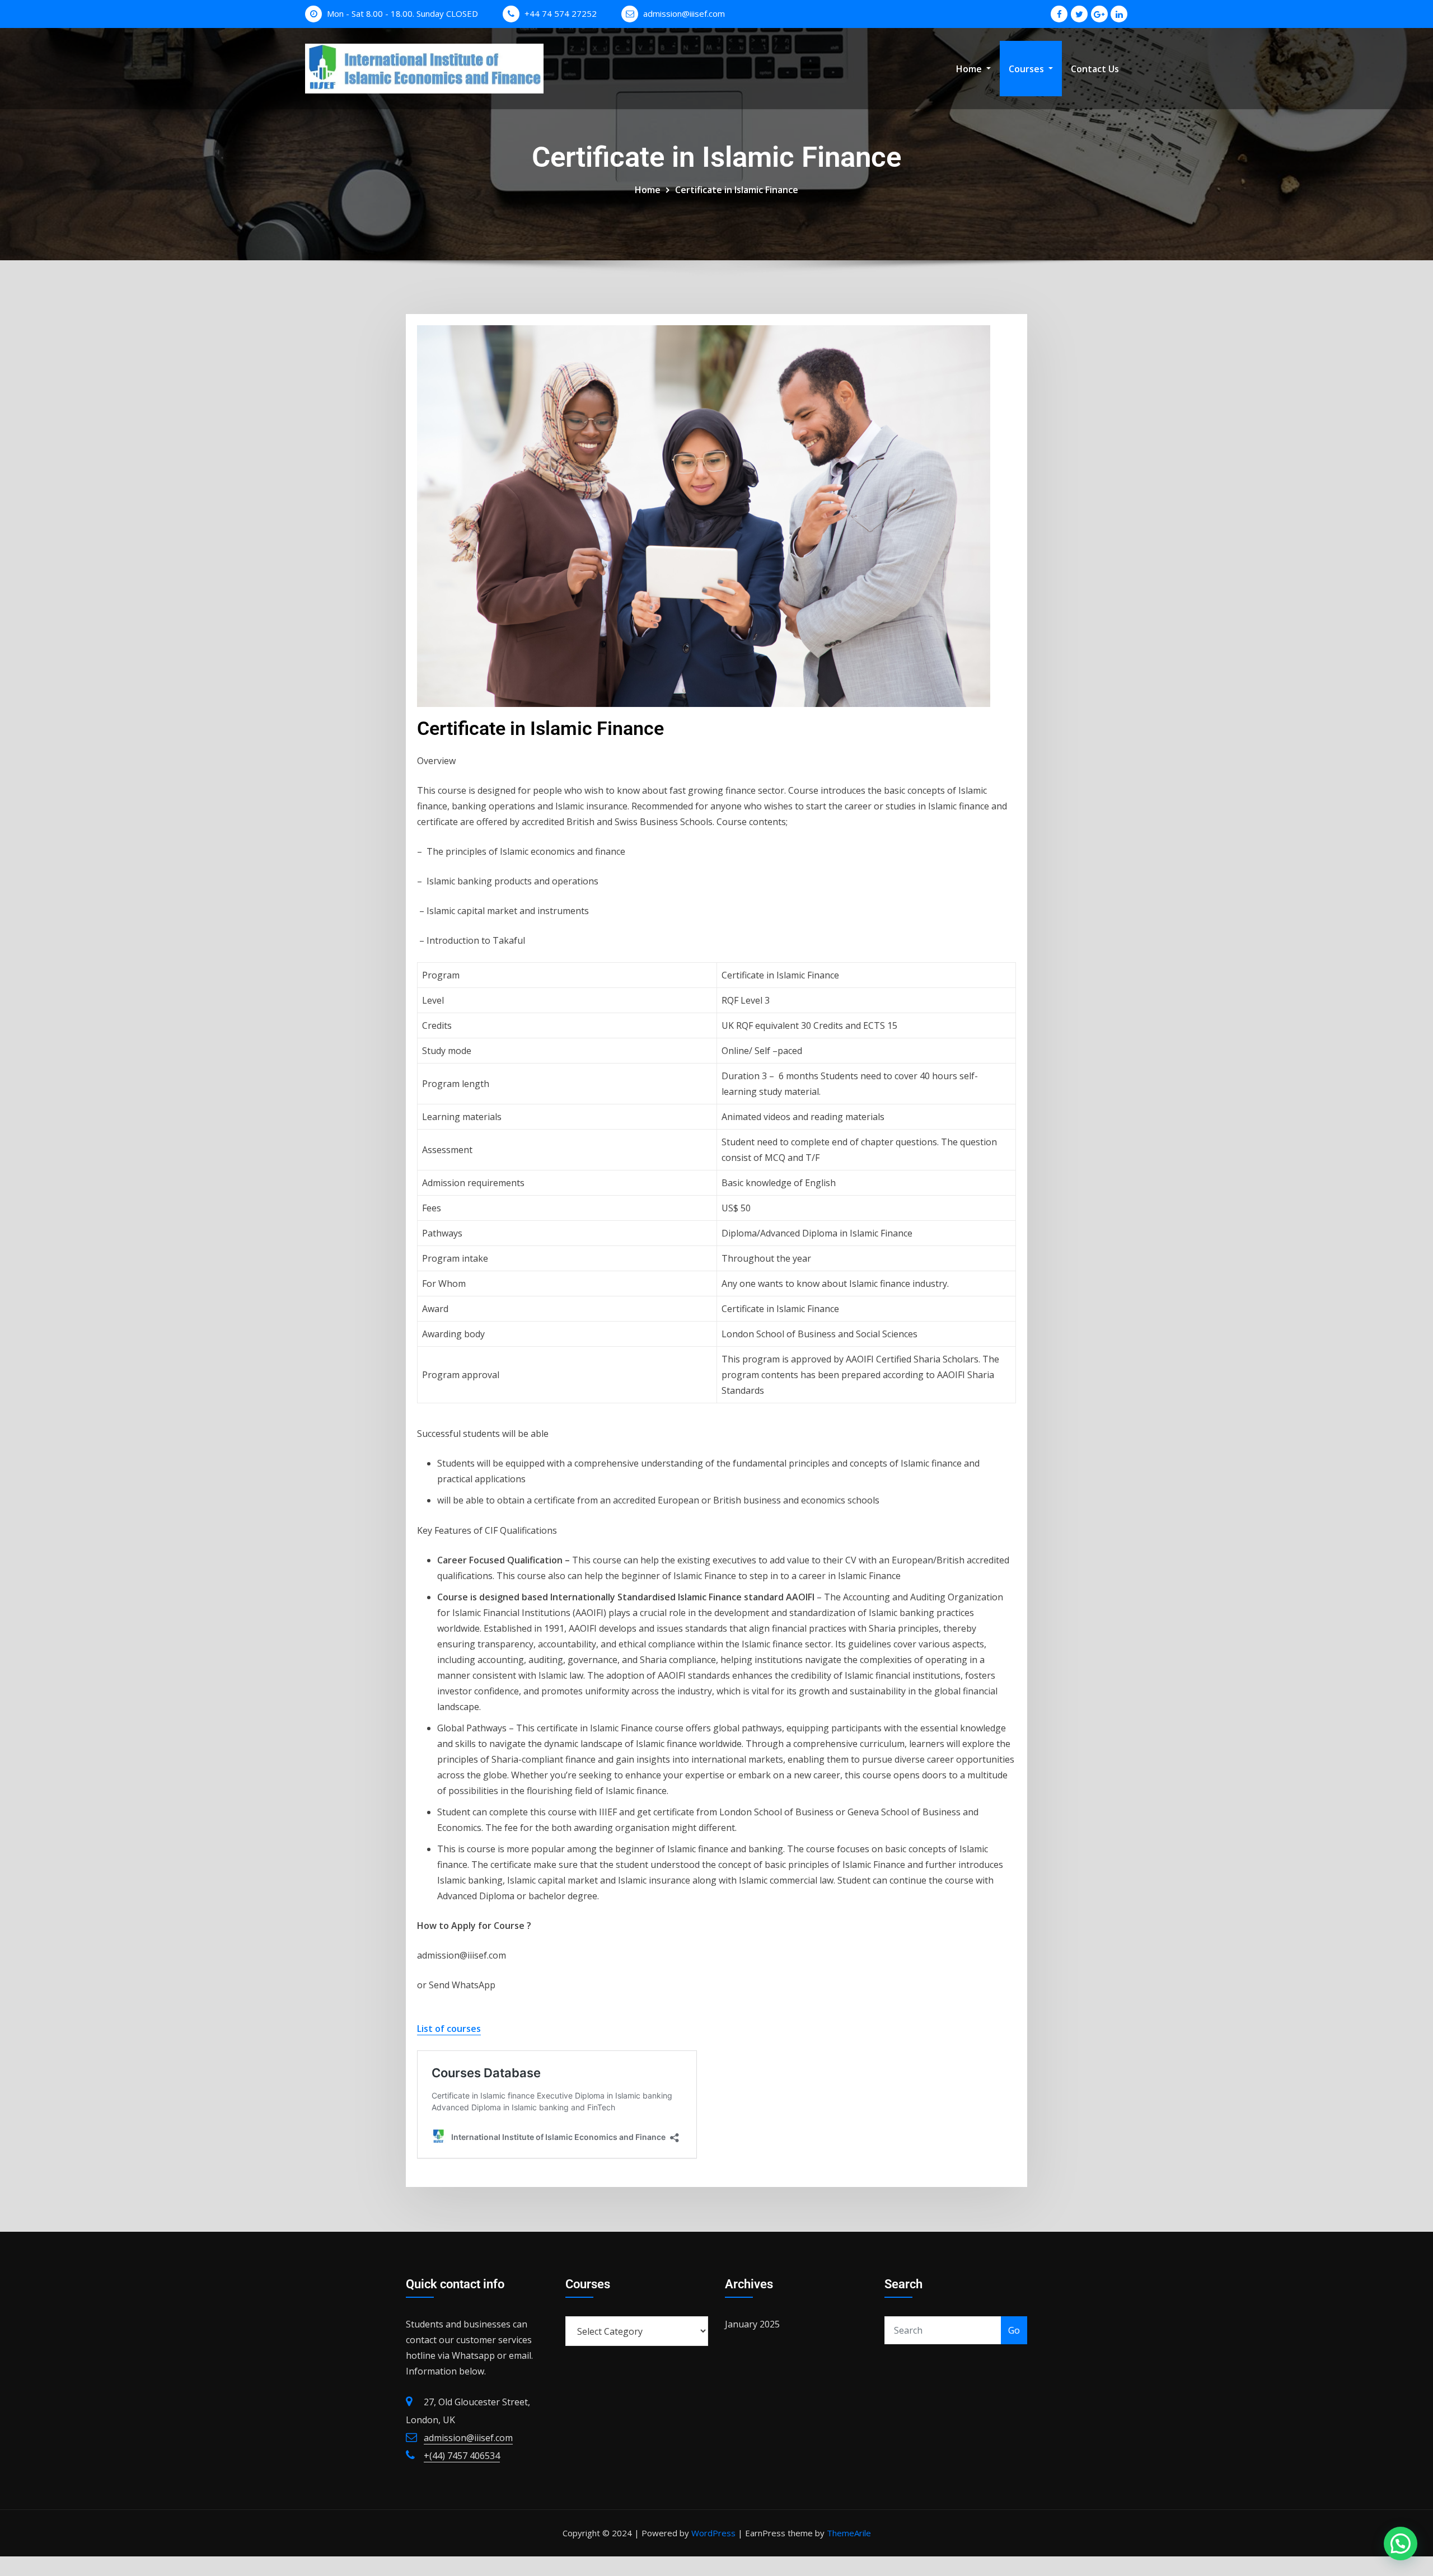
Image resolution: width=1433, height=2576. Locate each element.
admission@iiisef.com (684, 13)
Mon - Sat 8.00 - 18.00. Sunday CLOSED (402, 13)
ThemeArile (849, 2533)
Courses (1027, 69)
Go (1014, 2330)
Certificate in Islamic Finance (737, 190)
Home (970, 69)
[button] (1401, 2544)
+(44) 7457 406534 (462, 2456)
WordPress (713, 2533)
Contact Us (1095, 69)
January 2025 (752, 2324)
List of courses (449, 2029)
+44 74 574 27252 (561, 13)
